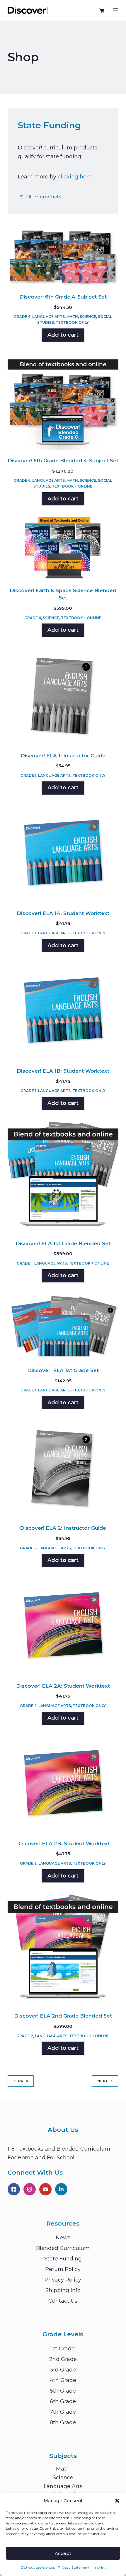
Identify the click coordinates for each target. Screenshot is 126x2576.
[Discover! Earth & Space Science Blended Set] (63, 548)
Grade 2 (28, 1548)
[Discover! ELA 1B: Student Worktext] (63, 1012)
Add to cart (63, 335)
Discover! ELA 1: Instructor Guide (63, 756)
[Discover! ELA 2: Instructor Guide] (63, 1469)
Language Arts (48, 317)
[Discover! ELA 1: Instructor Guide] (63, 696)
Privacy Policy (63, 2280)
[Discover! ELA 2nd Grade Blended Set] (63, 1950)
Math (72, 317)
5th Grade (63, 2391)
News (63, 2238)
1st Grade (63, 2349)
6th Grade (63, 2401)
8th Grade (63, 2422)
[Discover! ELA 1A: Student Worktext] (63, 854)
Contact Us (63, 2301)
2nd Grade (63, 2359)
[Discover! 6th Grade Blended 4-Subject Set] (63, 402)
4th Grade (63, 2380)
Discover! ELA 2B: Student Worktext (63, 1844)
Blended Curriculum (63, 2248)
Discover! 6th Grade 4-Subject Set (63, 297)
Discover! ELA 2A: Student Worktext (63, 1686)
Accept (63, 2553)
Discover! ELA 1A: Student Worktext (63, 913)
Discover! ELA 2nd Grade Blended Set (63, 2016)
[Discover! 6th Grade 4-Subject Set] (63, 257)
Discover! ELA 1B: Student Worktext (63, 1071)
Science (88, 317)
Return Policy (63, 2269)
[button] (117, 2501)
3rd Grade (63, 2370)
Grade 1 (28, 775)
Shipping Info (63, 2290)
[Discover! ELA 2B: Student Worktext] (63, 1785)
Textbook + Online (72, 486)
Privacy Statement (74, 2567)
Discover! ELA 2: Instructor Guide (63, 1528)
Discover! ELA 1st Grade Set (63, 1370)
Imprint (99, 2567)
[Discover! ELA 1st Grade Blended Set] (63, 1177)
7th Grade (63, 2412)
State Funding (63, 2259)
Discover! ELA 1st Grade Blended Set (63, 1243)
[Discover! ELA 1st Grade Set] (63, 1327)
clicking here (75, 177)
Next (103, 2081)
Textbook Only (72, 322)
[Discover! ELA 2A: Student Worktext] (63, 1627)
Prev (23, 2081)
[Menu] (116, 10)
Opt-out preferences (38, 2567)
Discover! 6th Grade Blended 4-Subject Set (63, 461)
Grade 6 (22, 317)
